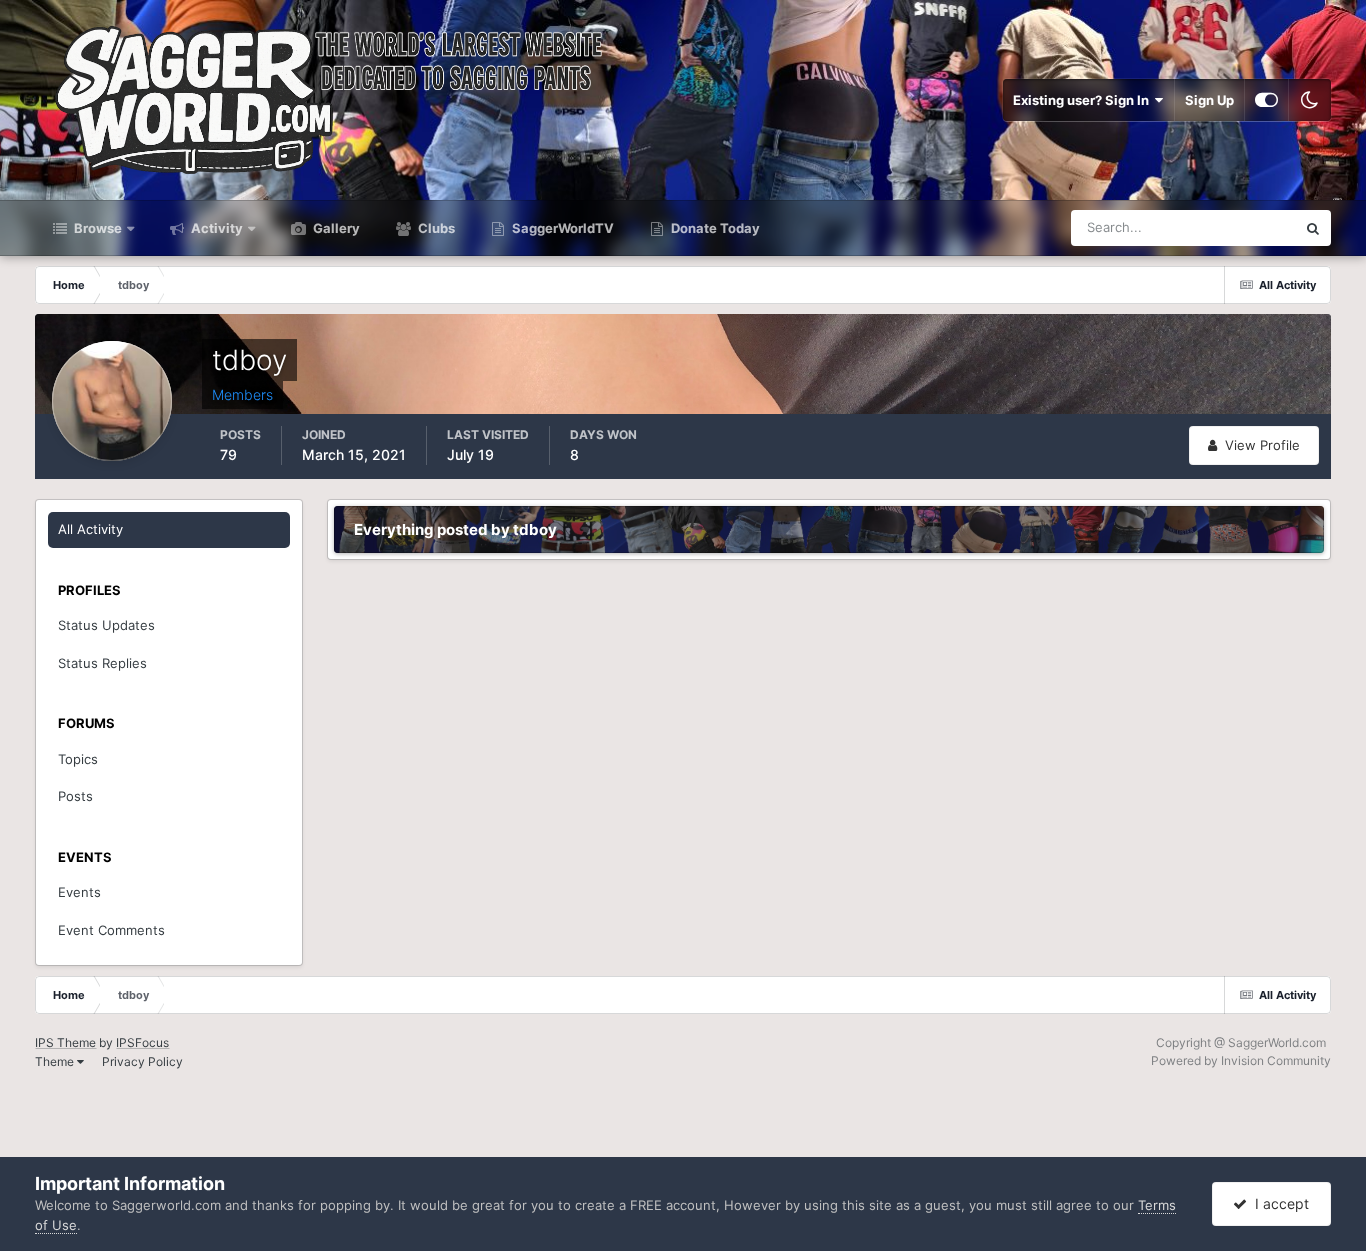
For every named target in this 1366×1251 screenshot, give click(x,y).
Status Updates (1224, 227)
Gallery (335, 228)
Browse (96, 228)
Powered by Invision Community (1241, 1060)
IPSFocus (142, 1042)
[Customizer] (1266, 100)
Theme (56, 1061)
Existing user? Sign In (1084, 100)
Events (79, 892)
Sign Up (1209, 100)
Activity (215, 228)
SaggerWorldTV (561, 228)
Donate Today (714, 228)
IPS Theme (65, 1042)
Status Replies (102, 663)
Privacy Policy (142, 1061)
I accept (1278, 1203)
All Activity (90, 529)
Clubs (435, 228)
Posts (75, 796)
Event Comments (111, 930)
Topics (78, 759)
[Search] (1313, 228)
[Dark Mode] (1310, 100)
